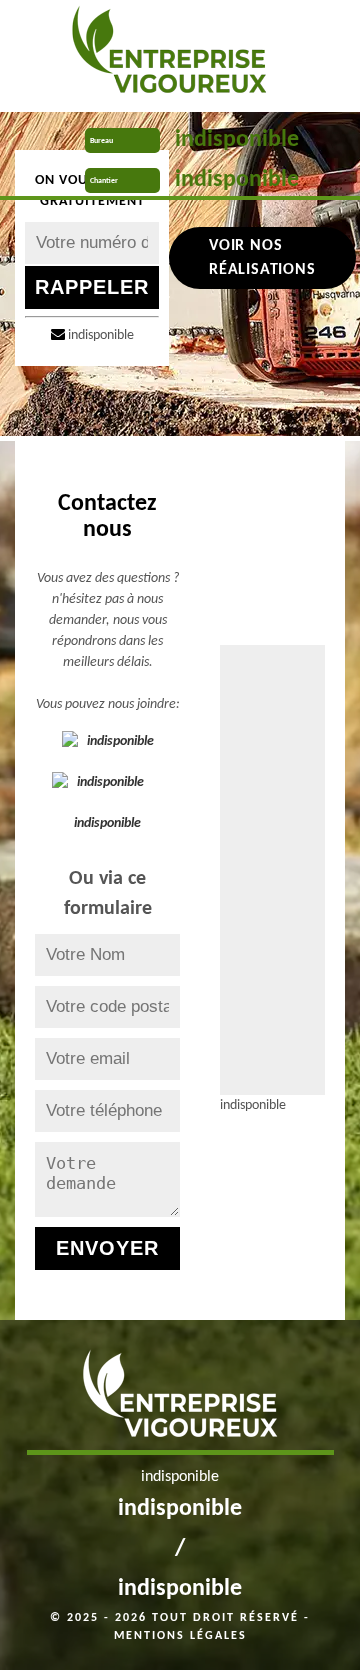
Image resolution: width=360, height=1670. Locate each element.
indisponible (237, 140)
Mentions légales (180, 1636)
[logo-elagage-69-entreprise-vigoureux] (168, 55)
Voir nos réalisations (262, 258)
